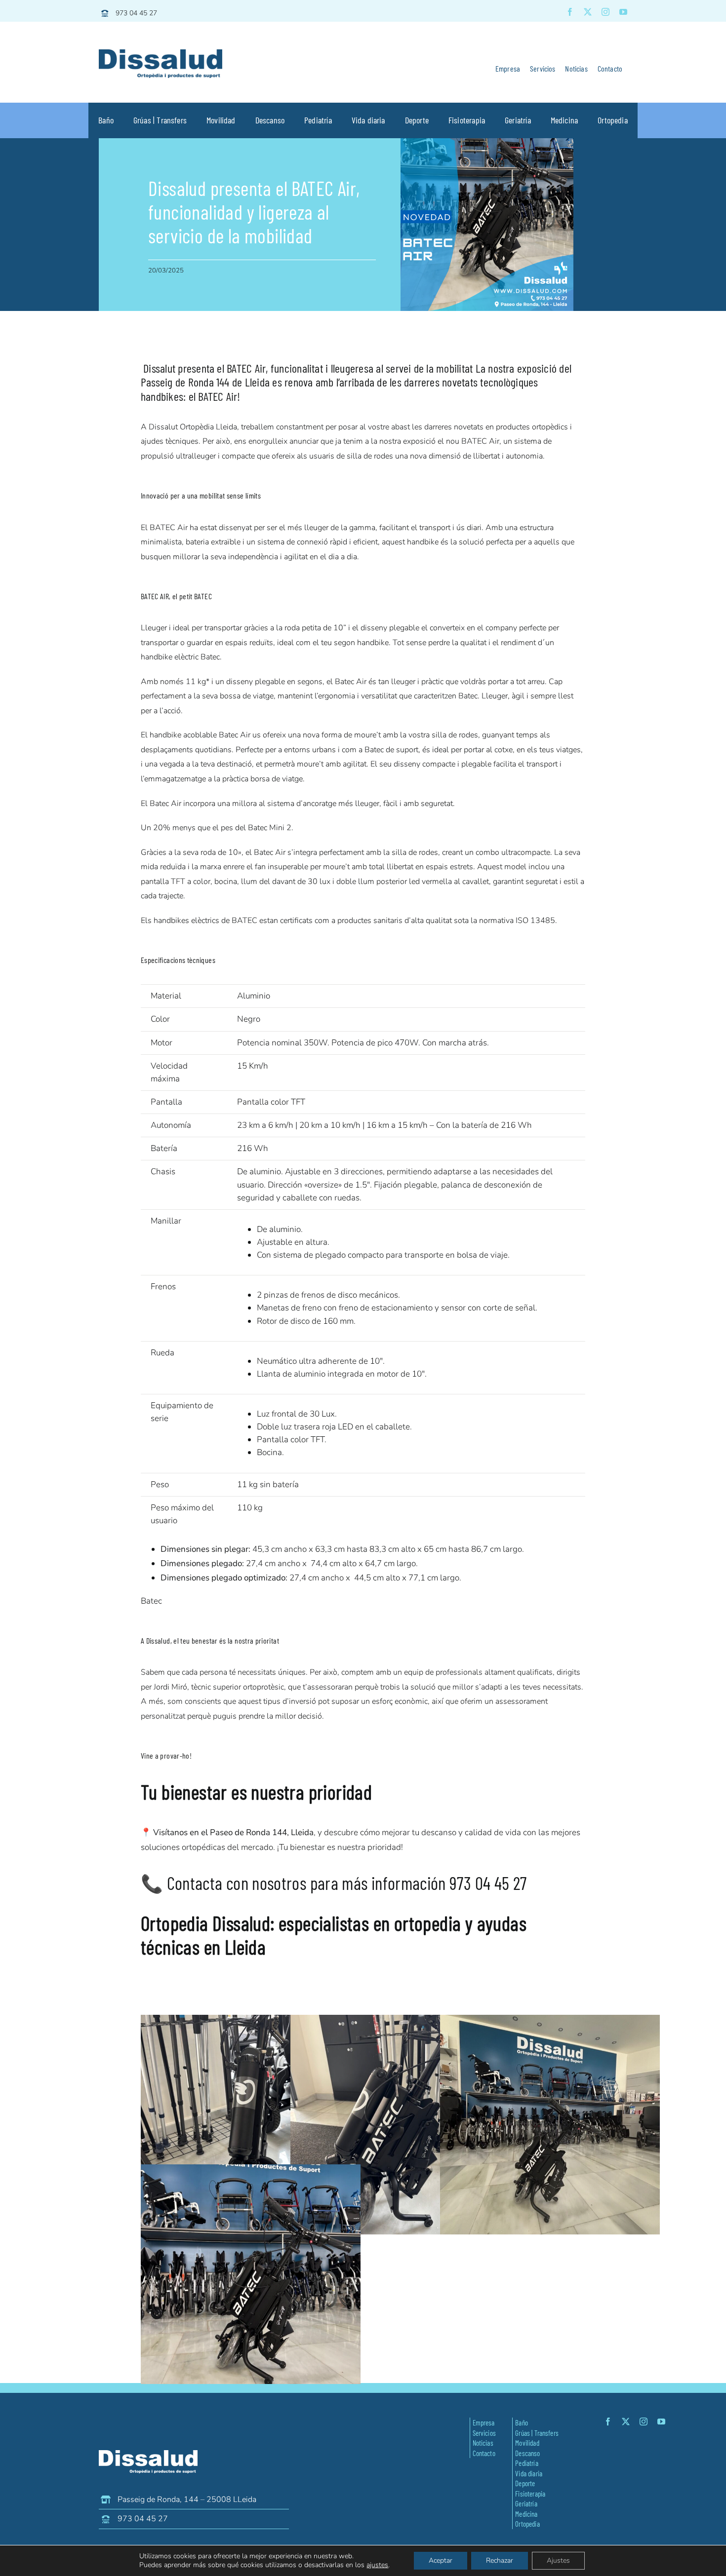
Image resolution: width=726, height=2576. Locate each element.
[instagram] (605, 12)
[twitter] (588, 12)
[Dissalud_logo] (161, 54)
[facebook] (570, 12)
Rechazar (500, 2560)
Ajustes (558, 2560)
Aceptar (441, 2560)
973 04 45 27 (136, 13)
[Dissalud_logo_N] (148, 2454)
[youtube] (623, 12)
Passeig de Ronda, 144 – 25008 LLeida (187, 2499)
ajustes (377, 2565)
